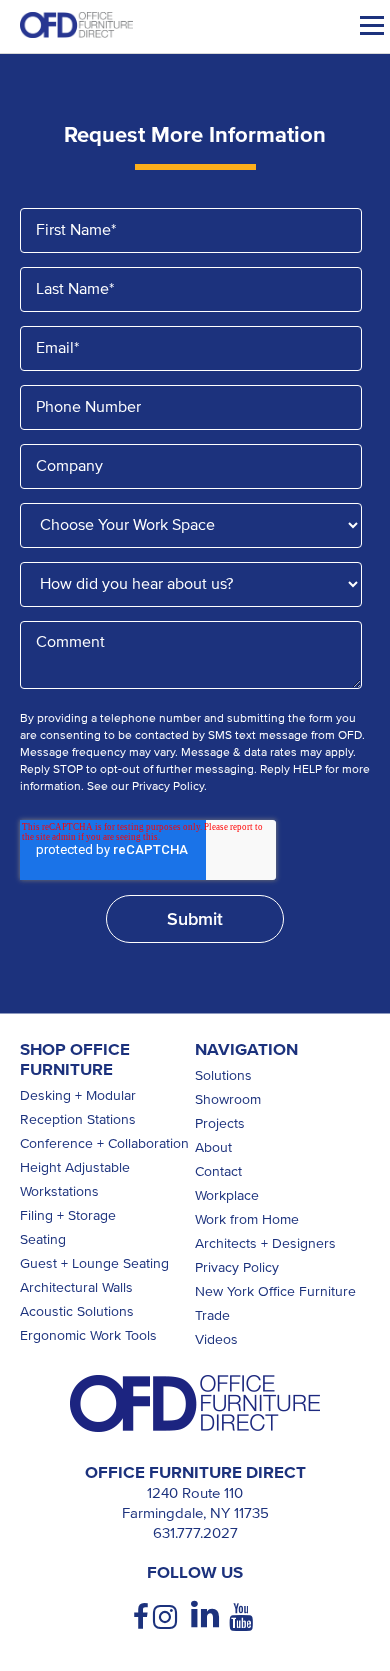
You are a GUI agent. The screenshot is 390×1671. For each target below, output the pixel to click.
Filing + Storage (68, 1215)
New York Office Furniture (275, 1291)
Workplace (227, 1195)
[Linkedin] (205, 1615)
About (213, 1147)
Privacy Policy (237, 1267)
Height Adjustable (75, 1167)
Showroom (228, 1099)
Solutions (223, 1075)
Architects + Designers (265, 1243)
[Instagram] (167, 1617)
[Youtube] (243, 1617)
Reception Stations (78, 1119)
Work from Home (247, 1219)
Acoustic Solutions (77, 1311)
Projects (220, 1123)
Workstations (59, 1191)
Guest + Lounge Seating (94, 1263)
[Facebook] (143, 1617)
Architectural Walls (76, 1287)
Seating (43, 1239)
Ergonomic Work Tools (88, 1335)
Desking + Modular (78, 1095)
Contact (218, 1171)
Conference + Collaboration (104, 1143)
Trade (212, 1315)
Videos (216, 1339)
